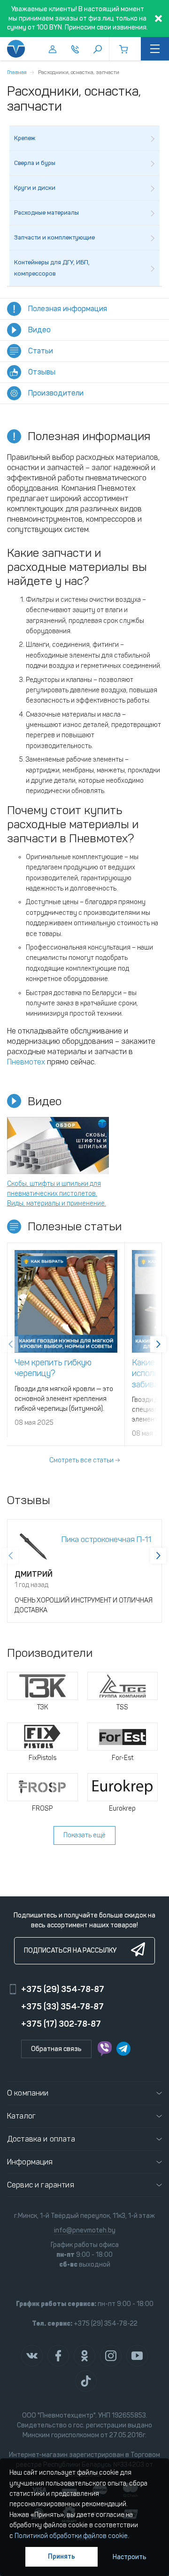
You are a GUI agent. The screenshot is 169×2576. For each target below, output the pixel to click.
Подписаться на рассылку (70, 1951)
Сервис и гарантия (41, 2185)
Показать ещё (84, 1835)
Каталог (21, 2116)
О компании (28, 2093)
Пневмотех (26, 1062)
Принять (61, 2557)
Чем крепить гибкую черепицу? (53, 1368)
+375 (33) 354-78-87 (62, 2007)
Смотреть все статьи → (84, 1460)
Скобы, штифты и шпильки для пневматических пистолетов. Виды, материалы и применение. (57, 1194)
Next (158, 1344)
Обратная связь (56, 2049)
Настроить (130, 2557)
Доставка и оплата (41, 2139)
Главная (17, 72)
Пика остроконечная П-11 (106, 1539)
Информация (30, 2162)
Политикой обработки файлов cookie (71, 2536)
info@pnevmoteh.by (85, 2230)
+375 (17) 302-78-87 (61, 2024)
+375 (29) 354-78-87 (63, 1989)
